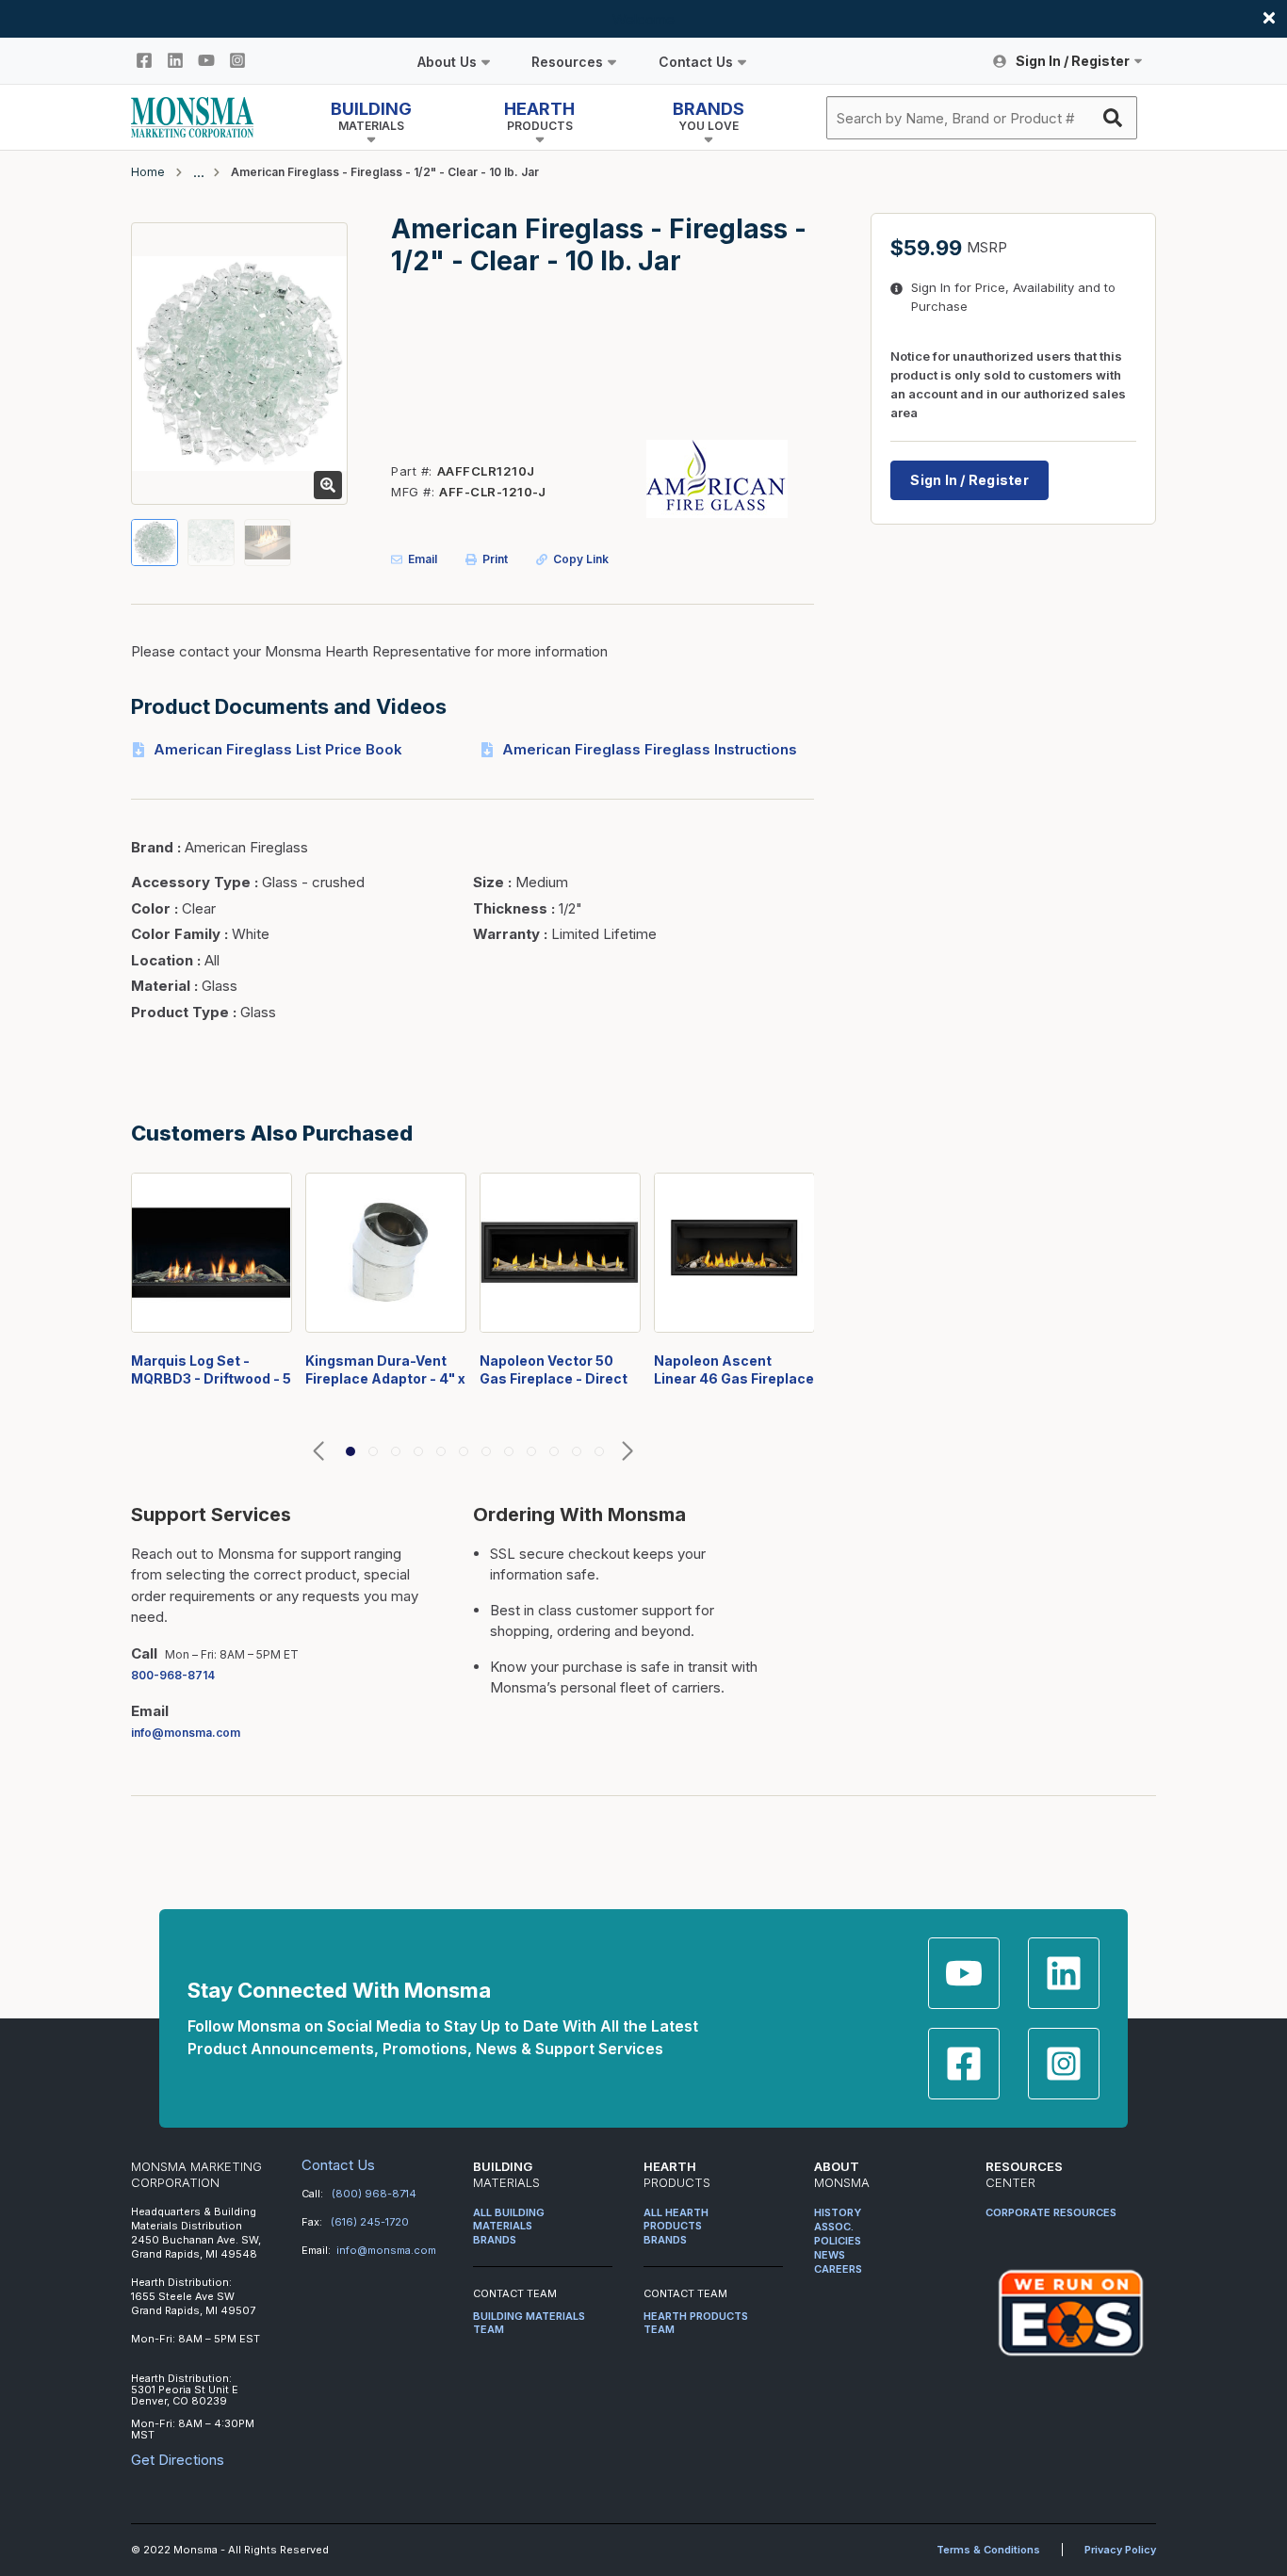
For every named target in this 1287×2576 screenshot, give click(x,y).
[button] (318, 1452)
